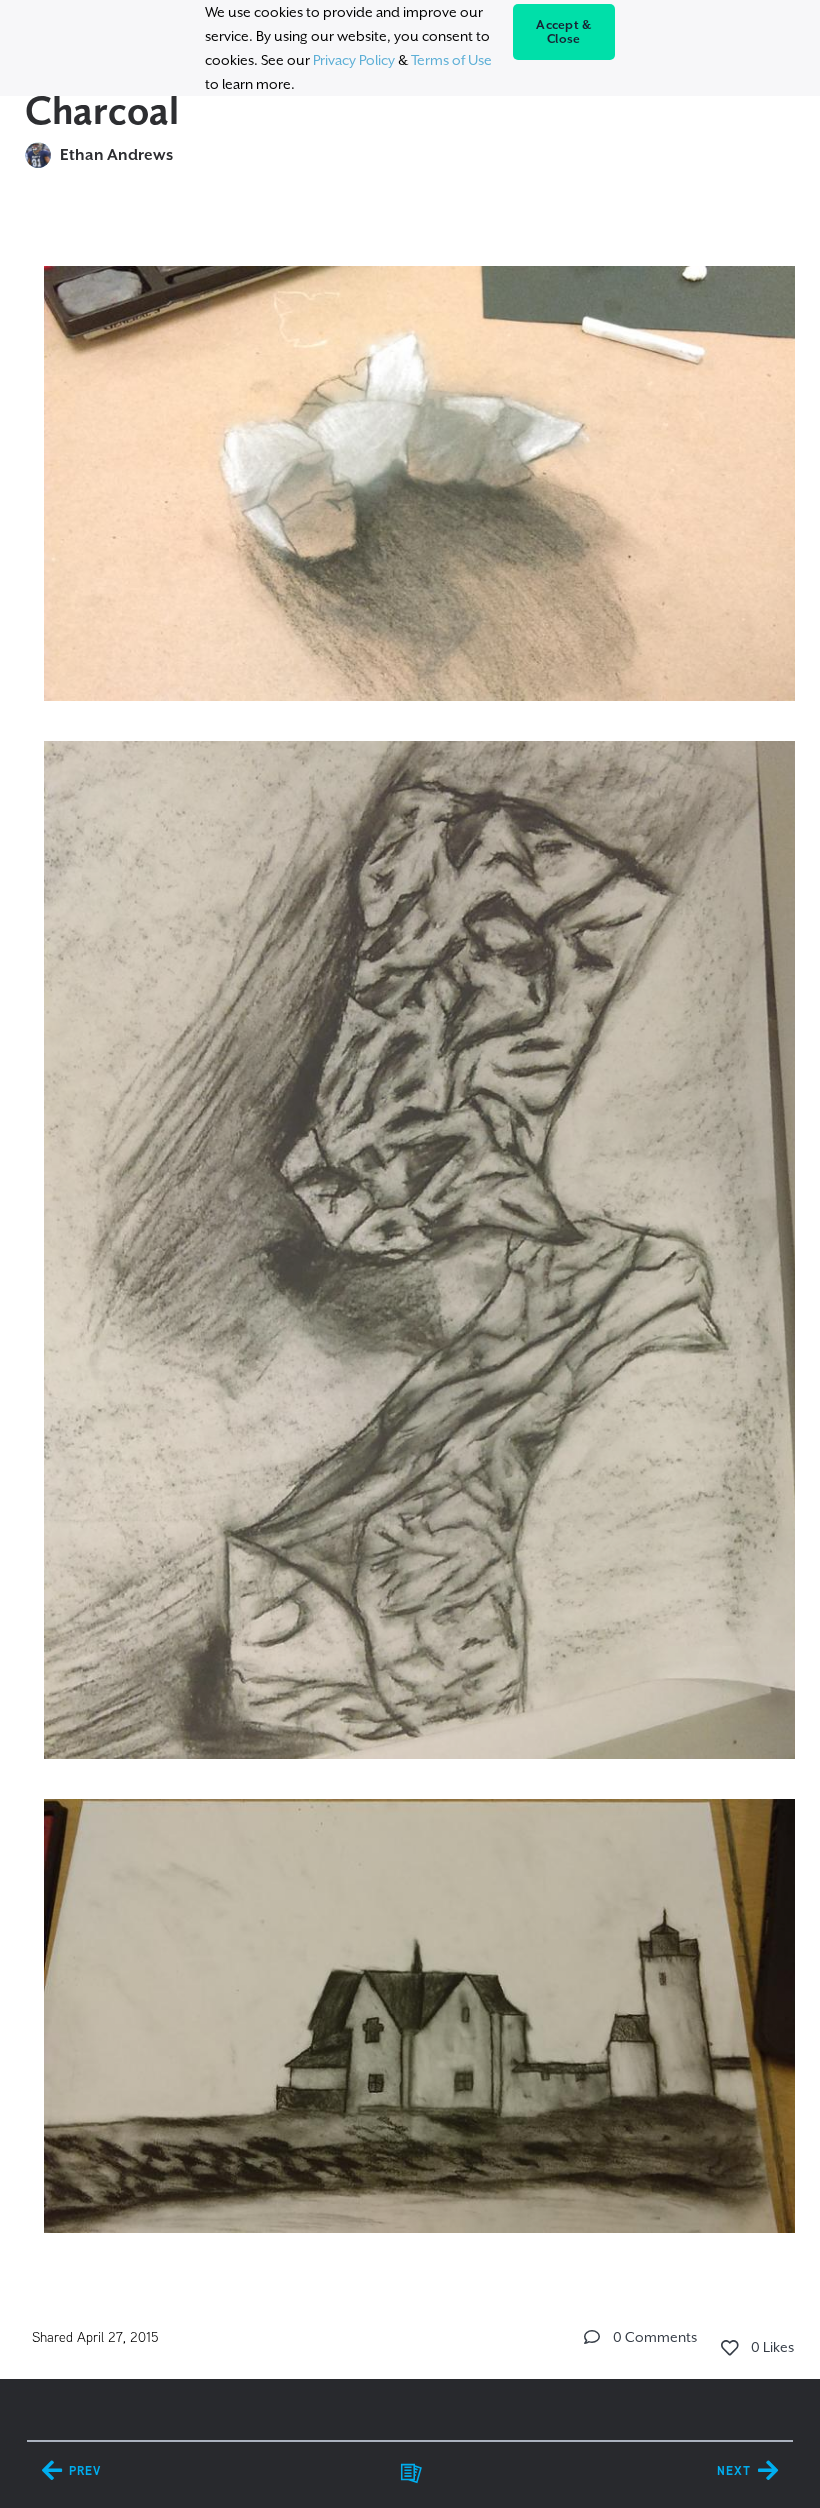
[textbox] (410, 1240)
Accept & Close (563, 32)
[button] (592, 2337)
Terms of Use (451, 60)
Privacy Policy (354, 60)
